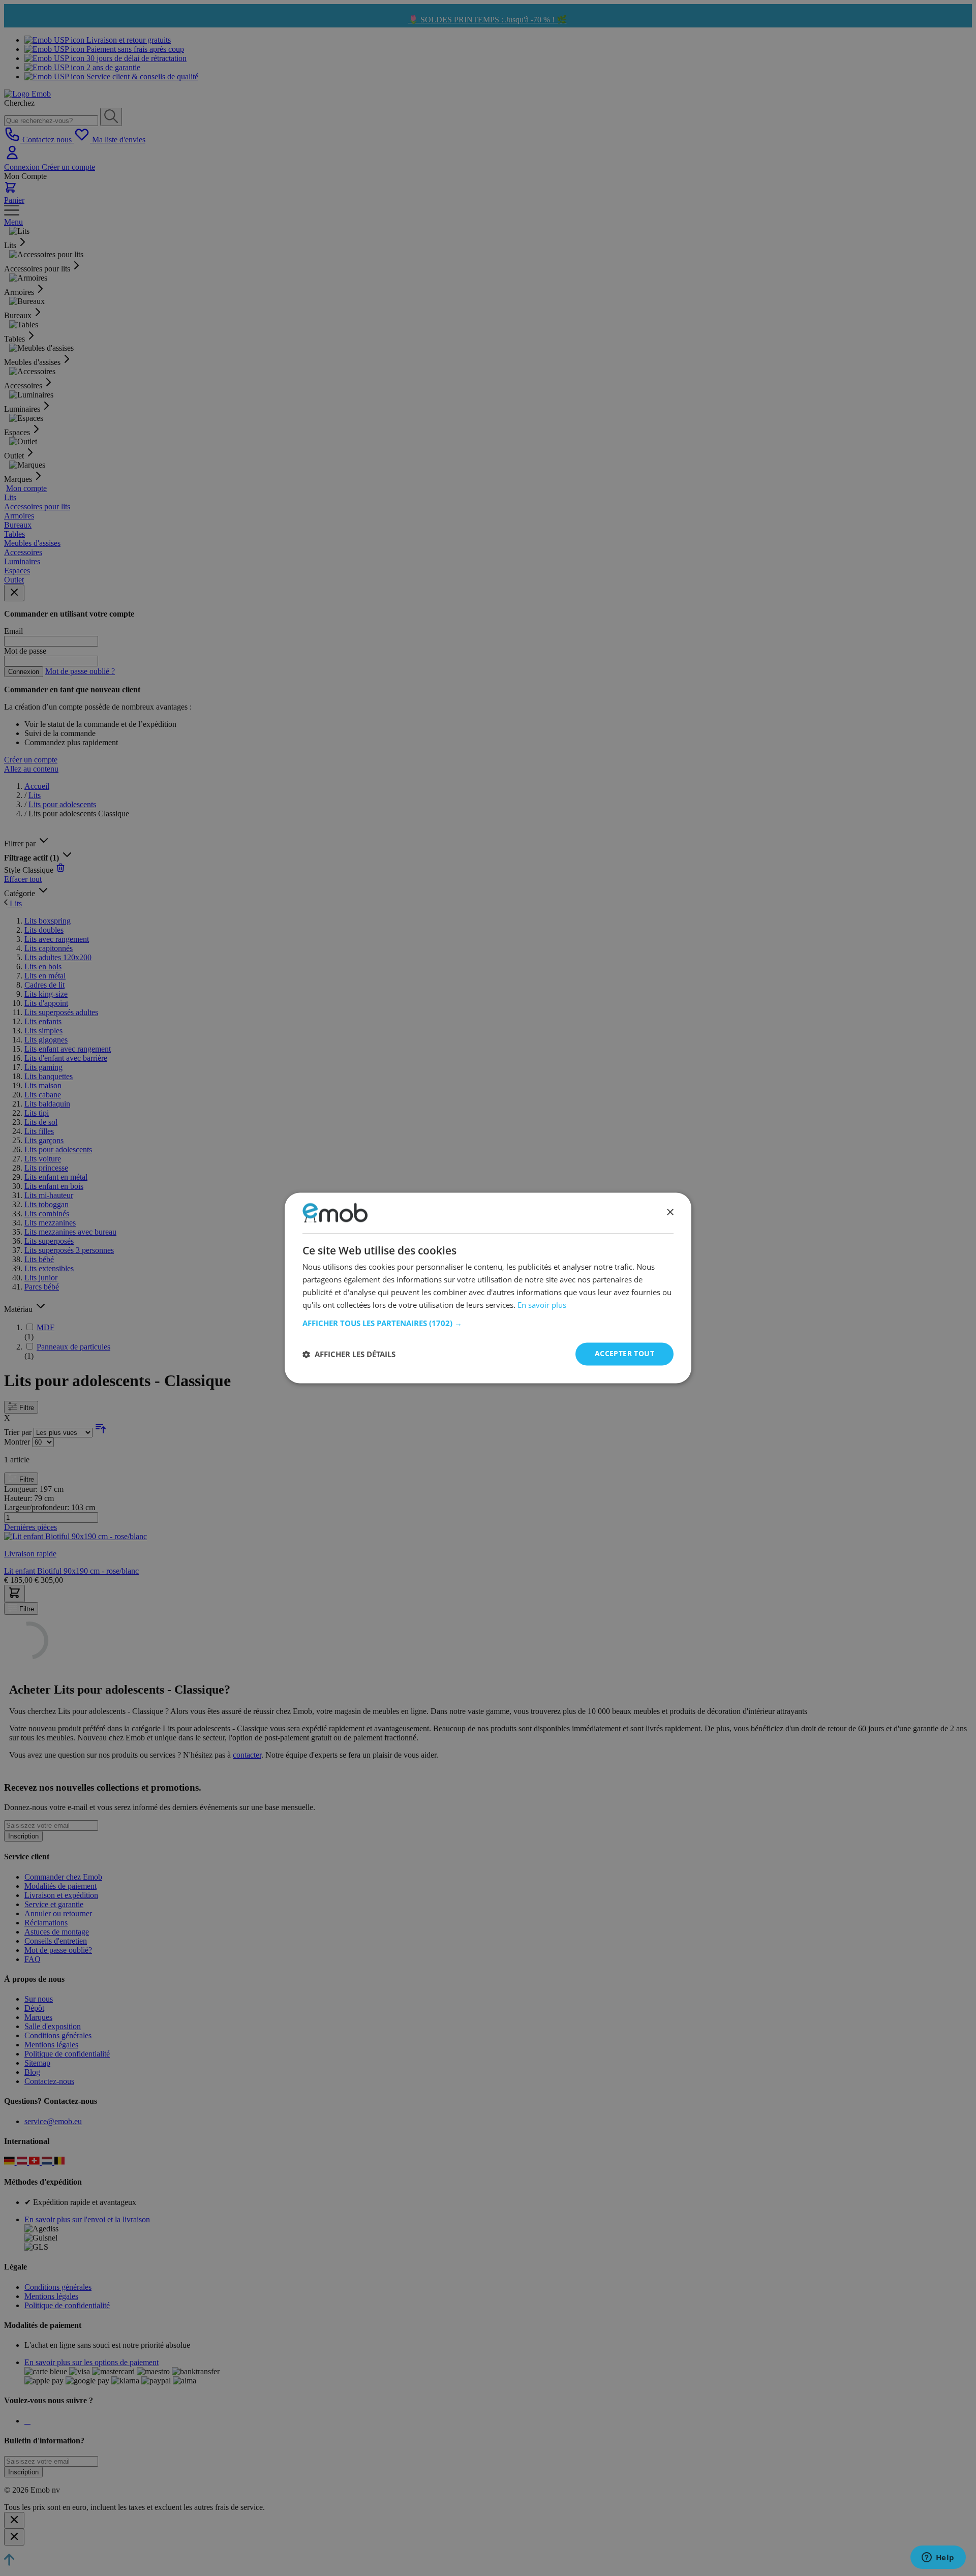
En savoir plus (542, 1305)
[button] (488, 1324)
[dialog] (488, 1288)
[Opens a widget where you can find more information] (938, 2558)
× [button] (670, 1213)
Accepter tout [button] (624, 1354)
